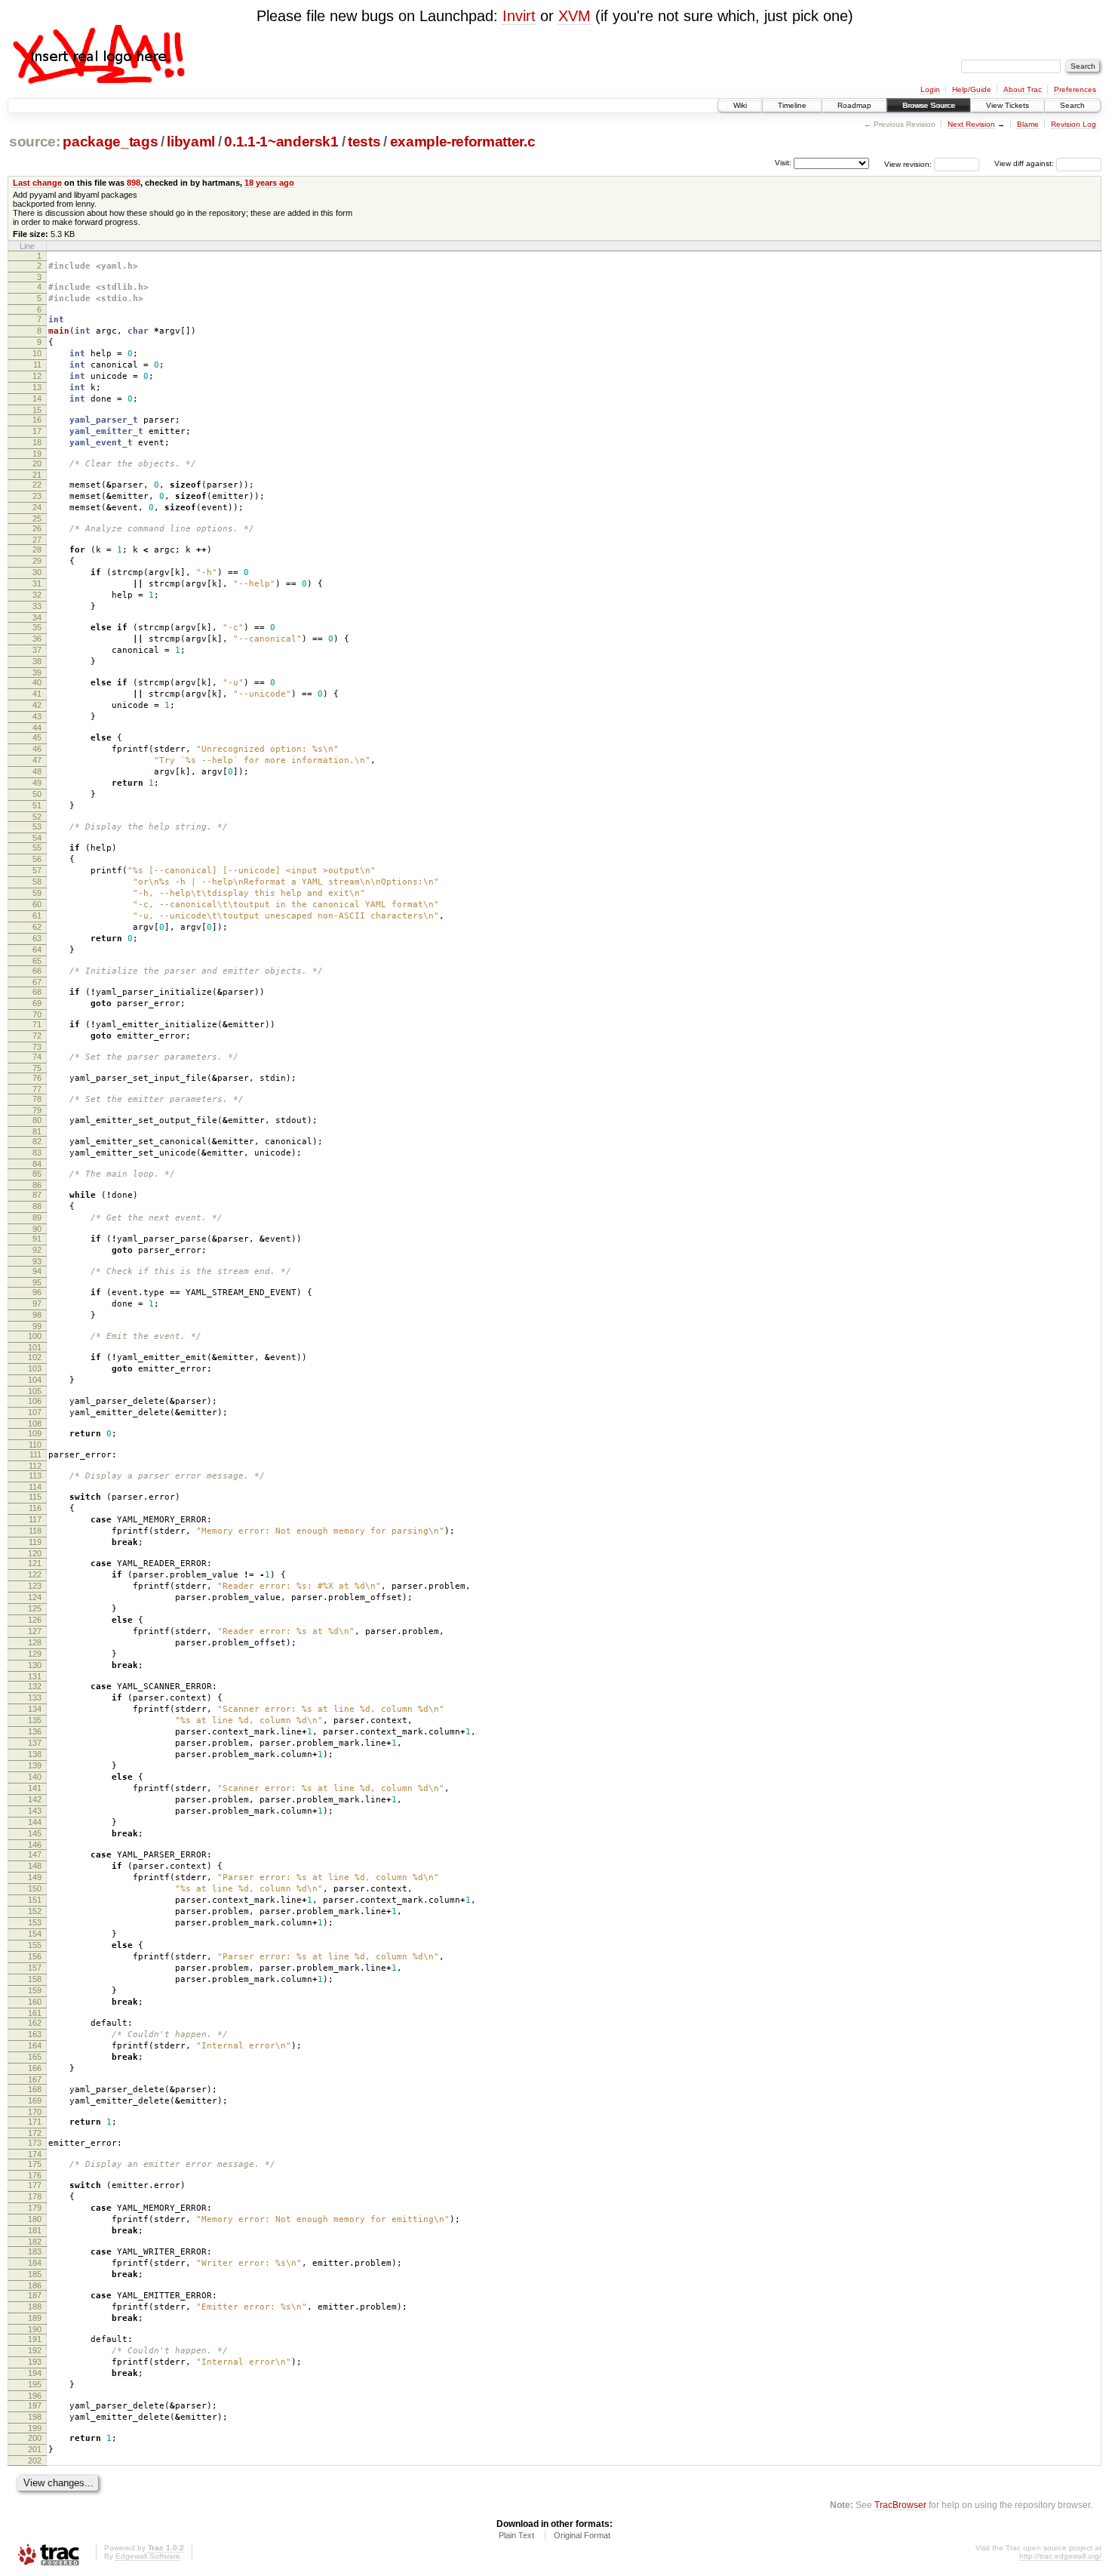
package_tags (110, 142)
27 (37, 540)
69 (37, 1003)
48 (37, 771)
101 (35, 1347)
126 (35, 1620)
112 (35, 1466)
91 (37, 1239)
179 (35, 2208)
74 (37, 1057)
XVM (574, 16)
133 (35, 1697)
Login (930, 89)
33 (37, 606)
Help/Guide (972, 89)
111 (35, 1454)
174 (35, 2154)
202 (35, 2461)
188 (35, 2307)
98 (37, 1315)
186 (35, 2285)
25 (37, 519)
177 (35, 2185)
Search (1072, 105)
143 (35, 1811)
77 (37, 1089)
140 (35, 1777)
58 (37, 882)
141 (35, 1788)
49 (37, 783)
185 (35, 2274)
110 (35, 1445)
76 (37, 1078)
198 (35, 2417)
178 (35, 2196)
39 (37, 672)
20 (37, 463)
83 (37, 1153)
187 (35, 2295)
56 (37, 859)
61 (37, 916)
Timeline (792, 105)
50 (37, 794)
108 (35, 1423)
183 (35, 2251)
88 (37, 1206)
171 (35, 2122)
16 (37, 420)
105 (35, 1391)
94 (37, 1271)
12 (37, 376)
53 (37, 826)
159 (35, 1990)
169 (35, 2101)
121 (35, 1563)
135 (35, 1720)
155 (35, 1945)
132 (35, 1686)
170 (35, 2112)
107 (35, 1412)
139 (35, 1765)
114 (35, 1487)
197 (35, 2405)
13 (37, 387)
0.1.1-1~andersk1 (281, 142)
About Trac (1023, 89)
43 (37, 716)
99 (37, 1326)
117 (35, 1519)
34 (37, 617)
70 (37, 1014)
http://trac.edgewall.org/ (1060, 2556)
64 (37, 949)
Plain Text (516, 2535)
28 (37, 549)
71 (37, 1024)
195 (35, 2384)
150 (35, 1888)
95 (37, 1282)
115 (35, 1497)
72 (37, 1036)
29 (37, 561)
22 (37, 485)
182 (35, 2242)
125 (35, 1608)
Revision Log (1074, 124)
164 (35, 2045)
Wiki (740, 105)
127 (35, 1631)
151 (35, 1900)
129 (35, 1654)
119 (35, 1542)
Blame (1028, 124)
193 (35, 2362)
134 (35, 1709)
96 (37, 1292)
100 (35, 1336)
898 (134, 183)
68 (37, 992)
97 (37, 1303)
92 (37, 1250)
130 (35, 1665)
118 (35, 1531)
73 (37, 1047)
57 (37, 870)
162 (35, 2023)
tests (364, 142)
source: (35, 142)
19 (37, 454)
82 (37, 1141)
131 (35, 1676)
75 (37, 1068)
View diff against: (1025, 163)
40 (37, 682)
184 (35, 2263)
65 (37, 961)
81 (37, 1131)
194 (35, 2373)
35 (37, 627)
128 (35, 1642)
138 (35, 1754)
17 (37, 431)
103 (35, 1368)
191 (35, 2339)
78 (37, 1099)
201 (35, 2449)
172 (35, 2133)
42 (37, 705)
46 (37, 749)
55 (37, 848)
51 (37, 805)
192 (35, 2350)
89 (37, 1217)
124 (35, 1597)
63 (37, 938)
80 (37, 1120)
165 (35, 2057)
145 (35, 1833)
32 (37, 595)
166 (35, 2068)
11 (37, 365)
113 (35, 1476)
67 (37, 982)
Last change (37, 183)
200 (35, 2438)
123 (35, 1586)
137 (35, 1743)
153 (35, 1922)
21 (37, 475)
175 (35, 2164)
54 (37, 838)
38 (37, 661)
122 (35, 1574)
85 (37, 1174)
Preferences (1075, 89)
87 (37, 1195)
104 (35, 1380)
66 (37, 971)
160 (35, 2002)
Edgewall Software (148, 2556)
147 (35, 1854)
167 (35, 2079)
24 (37, 507)
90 (37, 1229)
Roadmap (854, 105)
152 (35, 1911)
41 (37, 694)
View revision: (908, 163)
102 (35, 1357)
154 (35, 1934)
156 (35, 1956)
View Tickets (1008, 105)
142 (35, 1799)
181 (35, 2230)
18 (37, 442)
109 (35, 1433)
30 (37, 572)
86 (37, 1185)
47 (37, 760)
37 (37, 650)
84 (37, 1164)
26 (37, 528)
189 (35, 2318)
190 (35, 2329)
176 (35, 2175)
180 (35, 2219)
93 (37, 1261)
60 (37, 904)
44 (37, 728)
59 (37, 893)
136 (35, 1731)
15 (37, 410)
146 (35, 1845)
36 (37, 639)
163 (35, 2034)
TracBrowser (900, 2505)
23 (37, 496)
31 (37, 583)
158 (35, 1979)
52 (37, 817)
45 (37, 737)
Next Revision (971, 124)
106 (35, 1401)
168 (35, 2089)
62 (37, 927)
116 (35, 1508)
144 (35, 1822)
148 (35, 1866)
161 (35, 2013)
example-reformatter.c (463, 142)
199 (35, 2428)
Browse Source (929, 105)
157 (35, 1968)
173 (35, 2143)
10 (37, 353)
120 (35, 1553)
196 (35, 2396)
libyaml (191, 142)
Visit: (783, 163)
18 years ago (269, 183)
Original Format (582, 2535)
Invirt (519, 16)
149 (35, 1877)
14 (37, 399)
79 (37, 1110)
